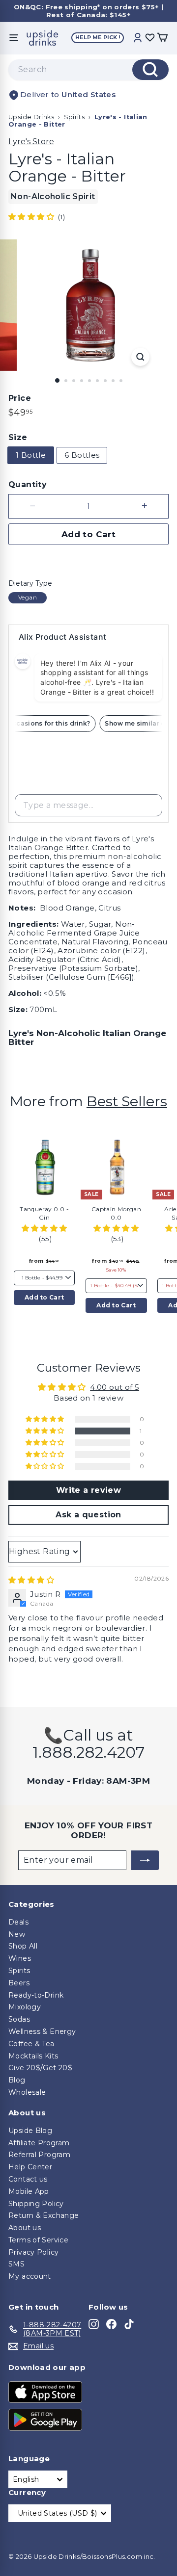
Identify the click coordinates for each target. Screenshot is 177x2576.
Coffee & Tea (31, 2044)
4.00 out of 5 (115, 1387)
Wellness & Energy (42, 2031)
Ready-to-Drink (36, 1995)
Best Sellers (127, 1101)
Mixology (25, 2007)
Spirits (74, 117)
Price (20, 398)
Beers (19, 1983)
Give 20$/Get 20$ (40, 2068)
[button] (32, 217)
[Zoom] (140, 357)
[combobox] (88, 70)
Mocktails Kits (33, 2056)
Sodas (19, 2019)
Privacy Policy (33, 2252)
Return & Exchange (44, 2215)
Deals (18, 1922)
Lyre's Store (31, 142)
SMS (16, 2264)
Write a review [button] (88, 1490)
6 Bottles (82, 455)
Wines (20, 1958)
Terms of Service (38, 2240)
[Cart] (162, 38)
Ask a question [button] (88, 1515)
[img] (31, 1580)
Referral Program (39, 2155)
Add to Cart (44, 1297)
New (17, 1934)
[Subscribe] (145, 1860)
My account (30, 2276)
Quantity (28, 484)
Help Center (30, 2167)
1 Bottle (31, 455)
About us (25, 2228)
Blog (17, 2080)
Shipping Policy (36, 2204)
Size (18, 437)
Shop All (23, 1946)
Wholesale (27, 2092)
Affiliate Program (39, 2143)
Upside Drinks (31, 117)
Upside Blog (30, 2131)
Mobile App (29, 2191)
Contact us (28, 2179)
